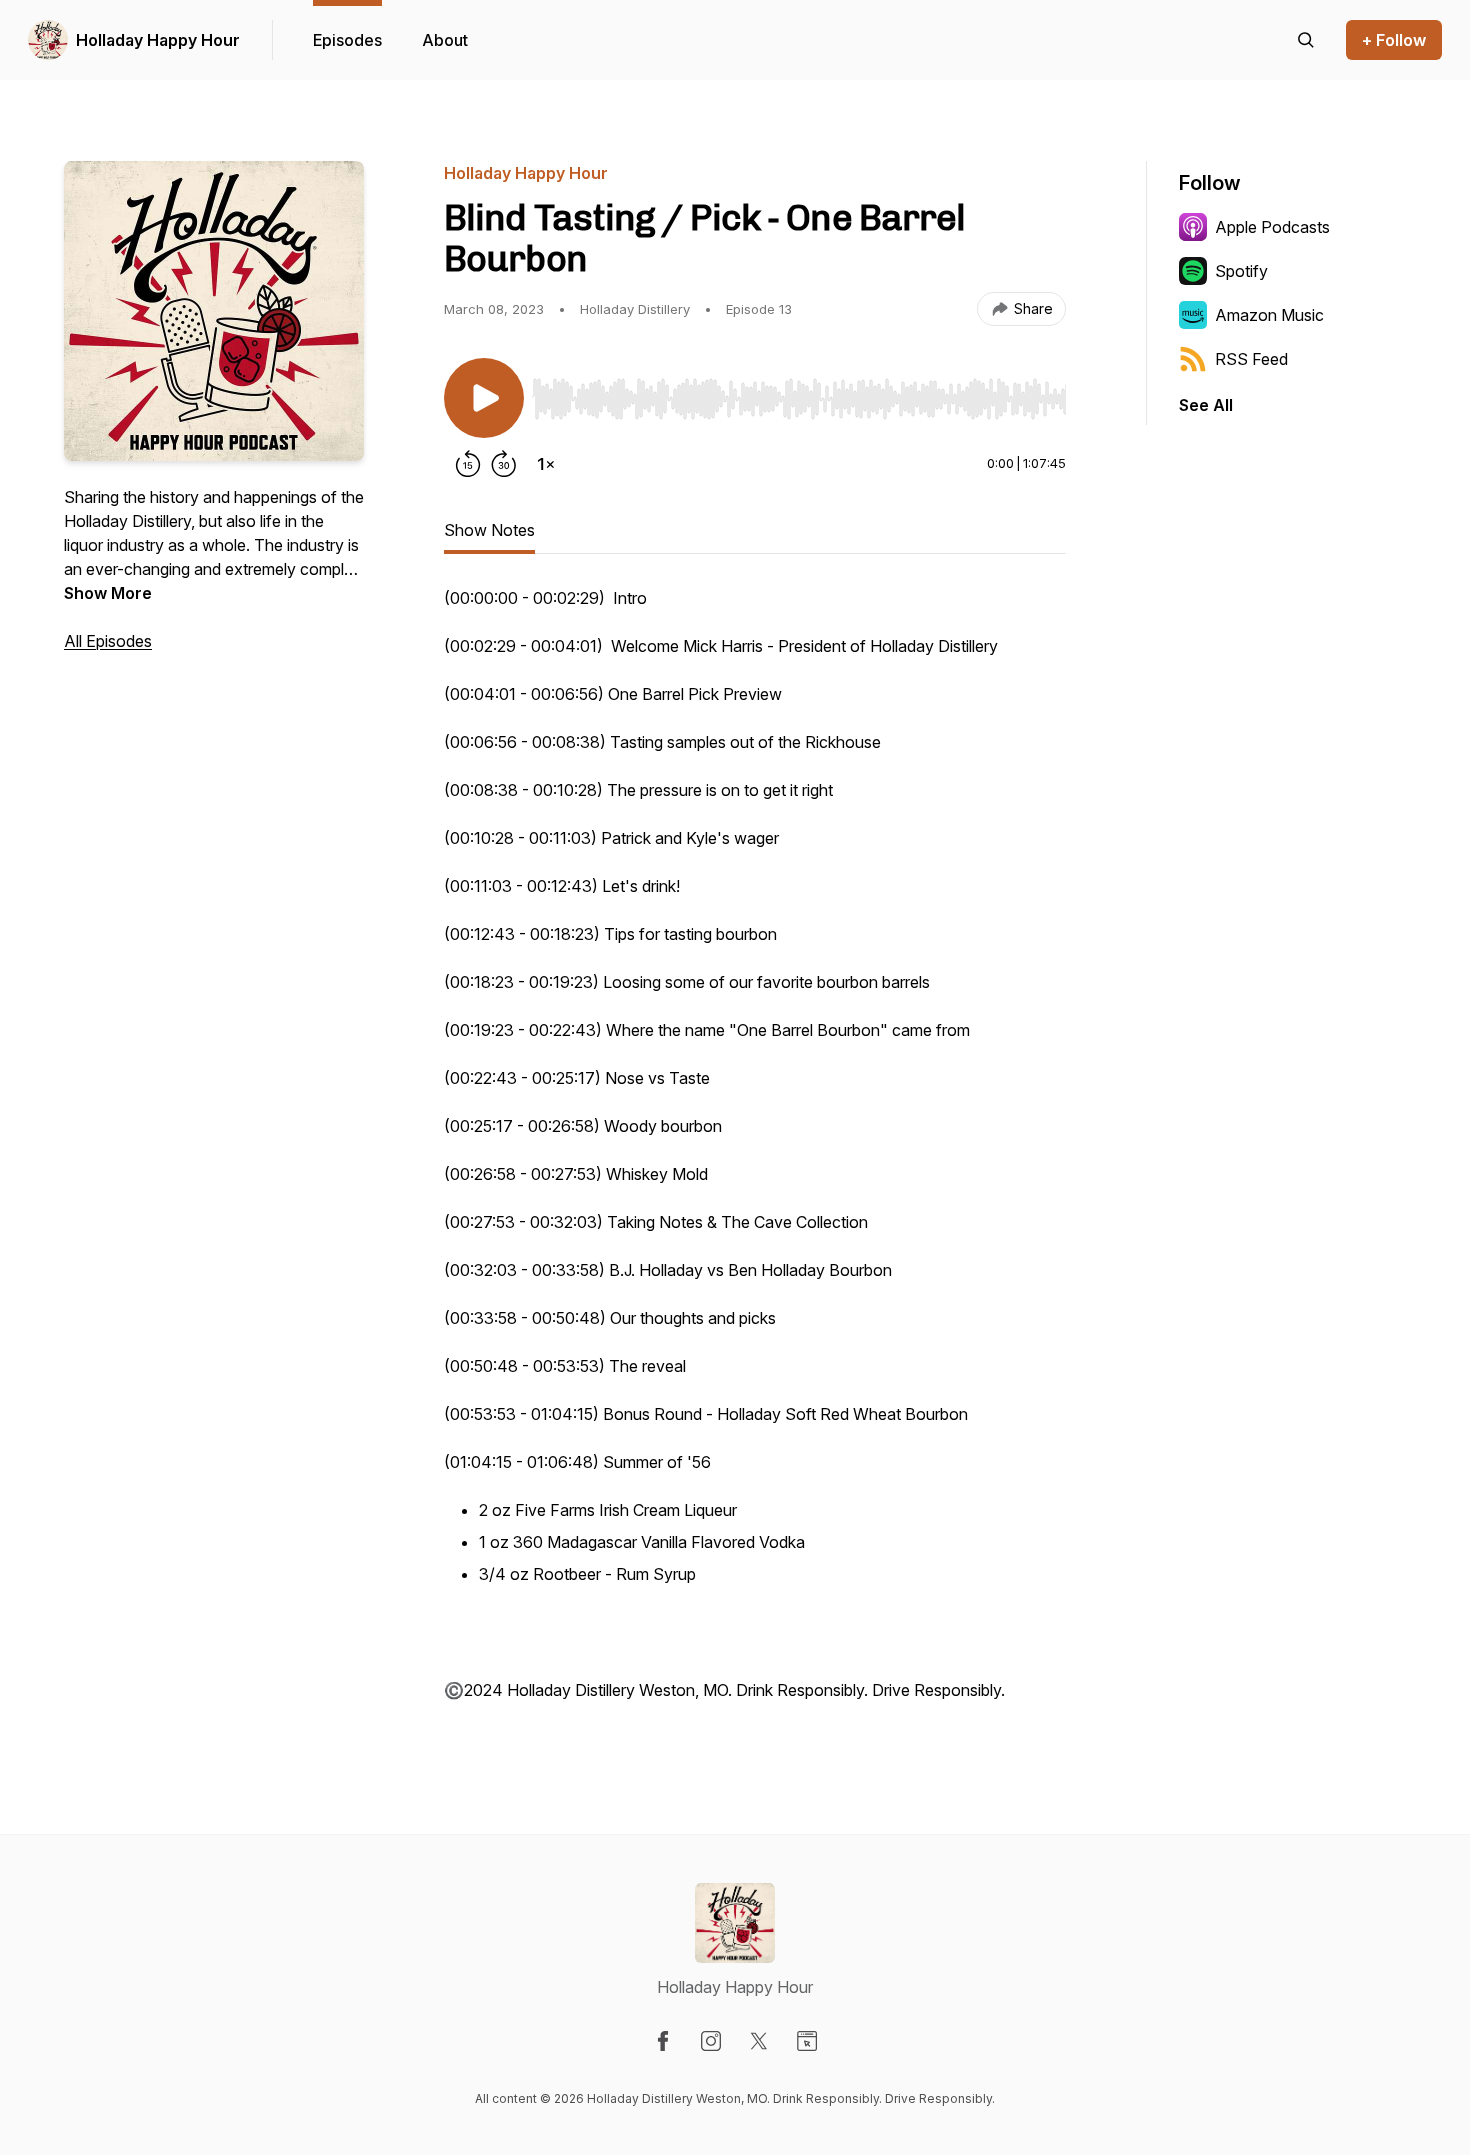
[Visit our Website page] (807, 2041)
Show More (108, 593)
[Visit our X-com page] (759, 2041)
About (445, 40)
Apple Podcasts (1272, 227)
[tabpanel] (755, 1154)
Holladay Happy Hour (158, 40)
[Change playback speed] (546, 464)
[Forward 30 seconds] (504, 464)
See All (1206, 405)
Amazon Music (1269, 315)
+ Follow (1394, 40)
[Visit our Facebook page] (663, 2041)
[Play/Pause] (484, 398)
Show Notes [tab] (489, 530)
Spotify (1241, 271)
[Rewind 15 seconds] (468, 464)
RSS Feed (1251, 359)
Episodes (347, 40)
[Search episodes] (1306, 40)
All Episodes (108, 641)
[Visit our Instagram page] (711, 2041)
